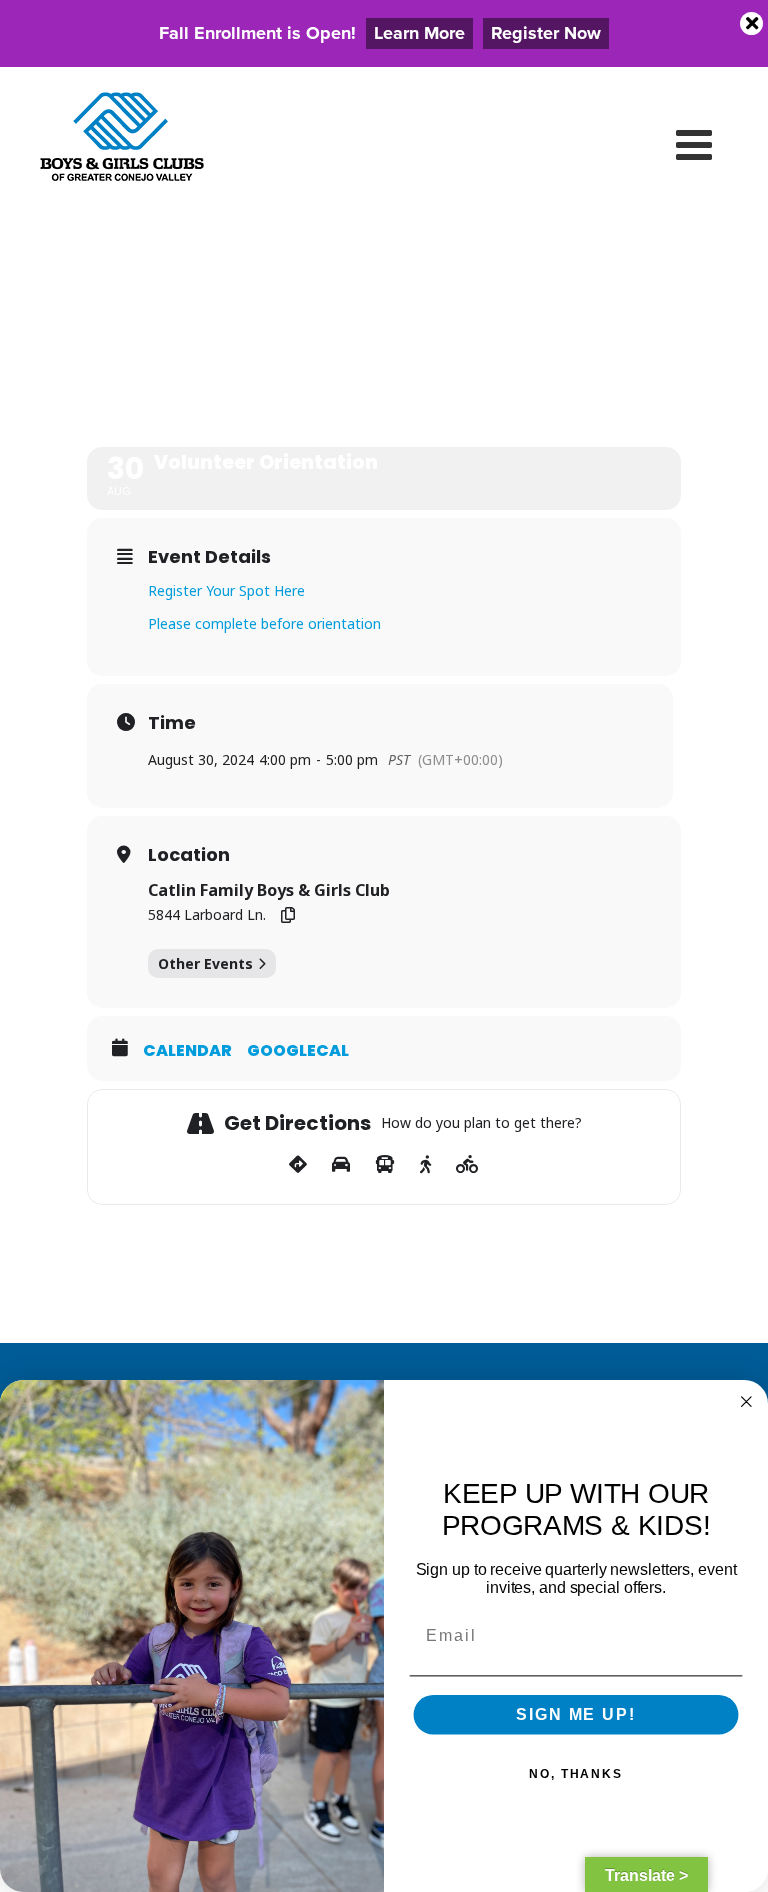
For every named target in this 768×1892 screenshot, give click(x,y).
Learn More (419, 33)
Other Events (205, 963)
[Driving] (341, 1165)
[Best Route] (298, 1165)
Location (189, 855)
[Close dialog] (747, 1402)
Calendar (187, 1051)
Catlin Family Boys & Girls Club (269, 890)
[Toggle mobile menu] (697, 144)
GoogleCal (298, 1051)
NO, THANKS (576, 1774)
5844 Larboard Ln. (207, 914)
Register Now (546, 33)
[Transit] (385, 1165)
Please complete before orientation (264, 623)
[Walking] (425, 1165)
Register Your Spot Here (226, 590)
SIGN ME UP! (575, 1714)
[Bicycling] (467, 1165)
